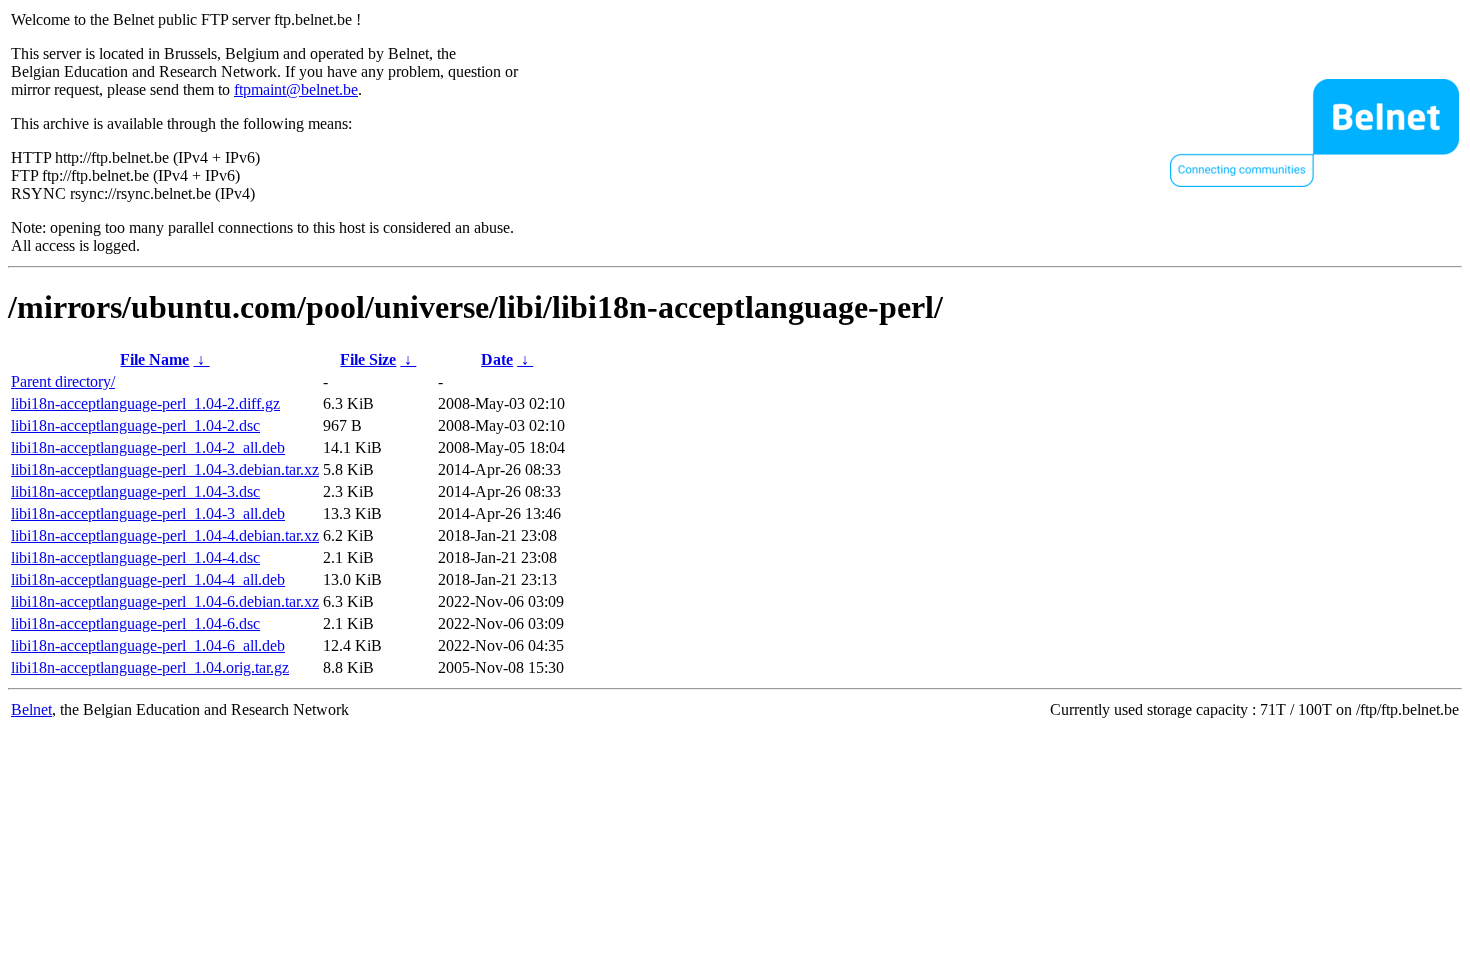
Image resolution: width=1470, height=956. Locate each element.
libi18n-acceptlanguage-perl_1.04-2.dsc (135, 425)
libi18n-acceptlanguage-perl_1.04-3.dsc (135, 491)
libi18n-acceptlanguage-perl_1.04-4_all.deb (148, 579)
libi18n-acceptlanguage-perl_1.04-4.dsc (135, 557)
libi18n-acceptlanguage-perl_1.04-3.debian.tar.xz (165, 469)
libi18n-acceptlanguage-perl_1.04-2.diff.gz (145, 403)
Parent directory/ (63, 381)
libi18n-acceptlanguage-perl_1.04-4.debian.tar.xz (165, 535)
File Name (154, 359)
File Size (368, 359)
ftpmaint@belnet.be (296, 89)
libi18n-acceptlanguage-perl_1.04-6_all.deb (148, 645)
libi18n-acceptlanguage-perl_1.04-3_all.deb (148, 513)
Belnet (31, 709)
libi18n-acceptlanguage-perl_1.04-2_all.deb (148, 447)
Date (497, 359)
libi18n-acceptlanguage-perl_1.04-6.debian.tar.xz (165, 601)
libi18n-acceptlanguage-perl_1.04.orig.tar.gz (150, 667)
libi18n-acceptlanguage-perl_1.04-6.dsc (135, 623)
